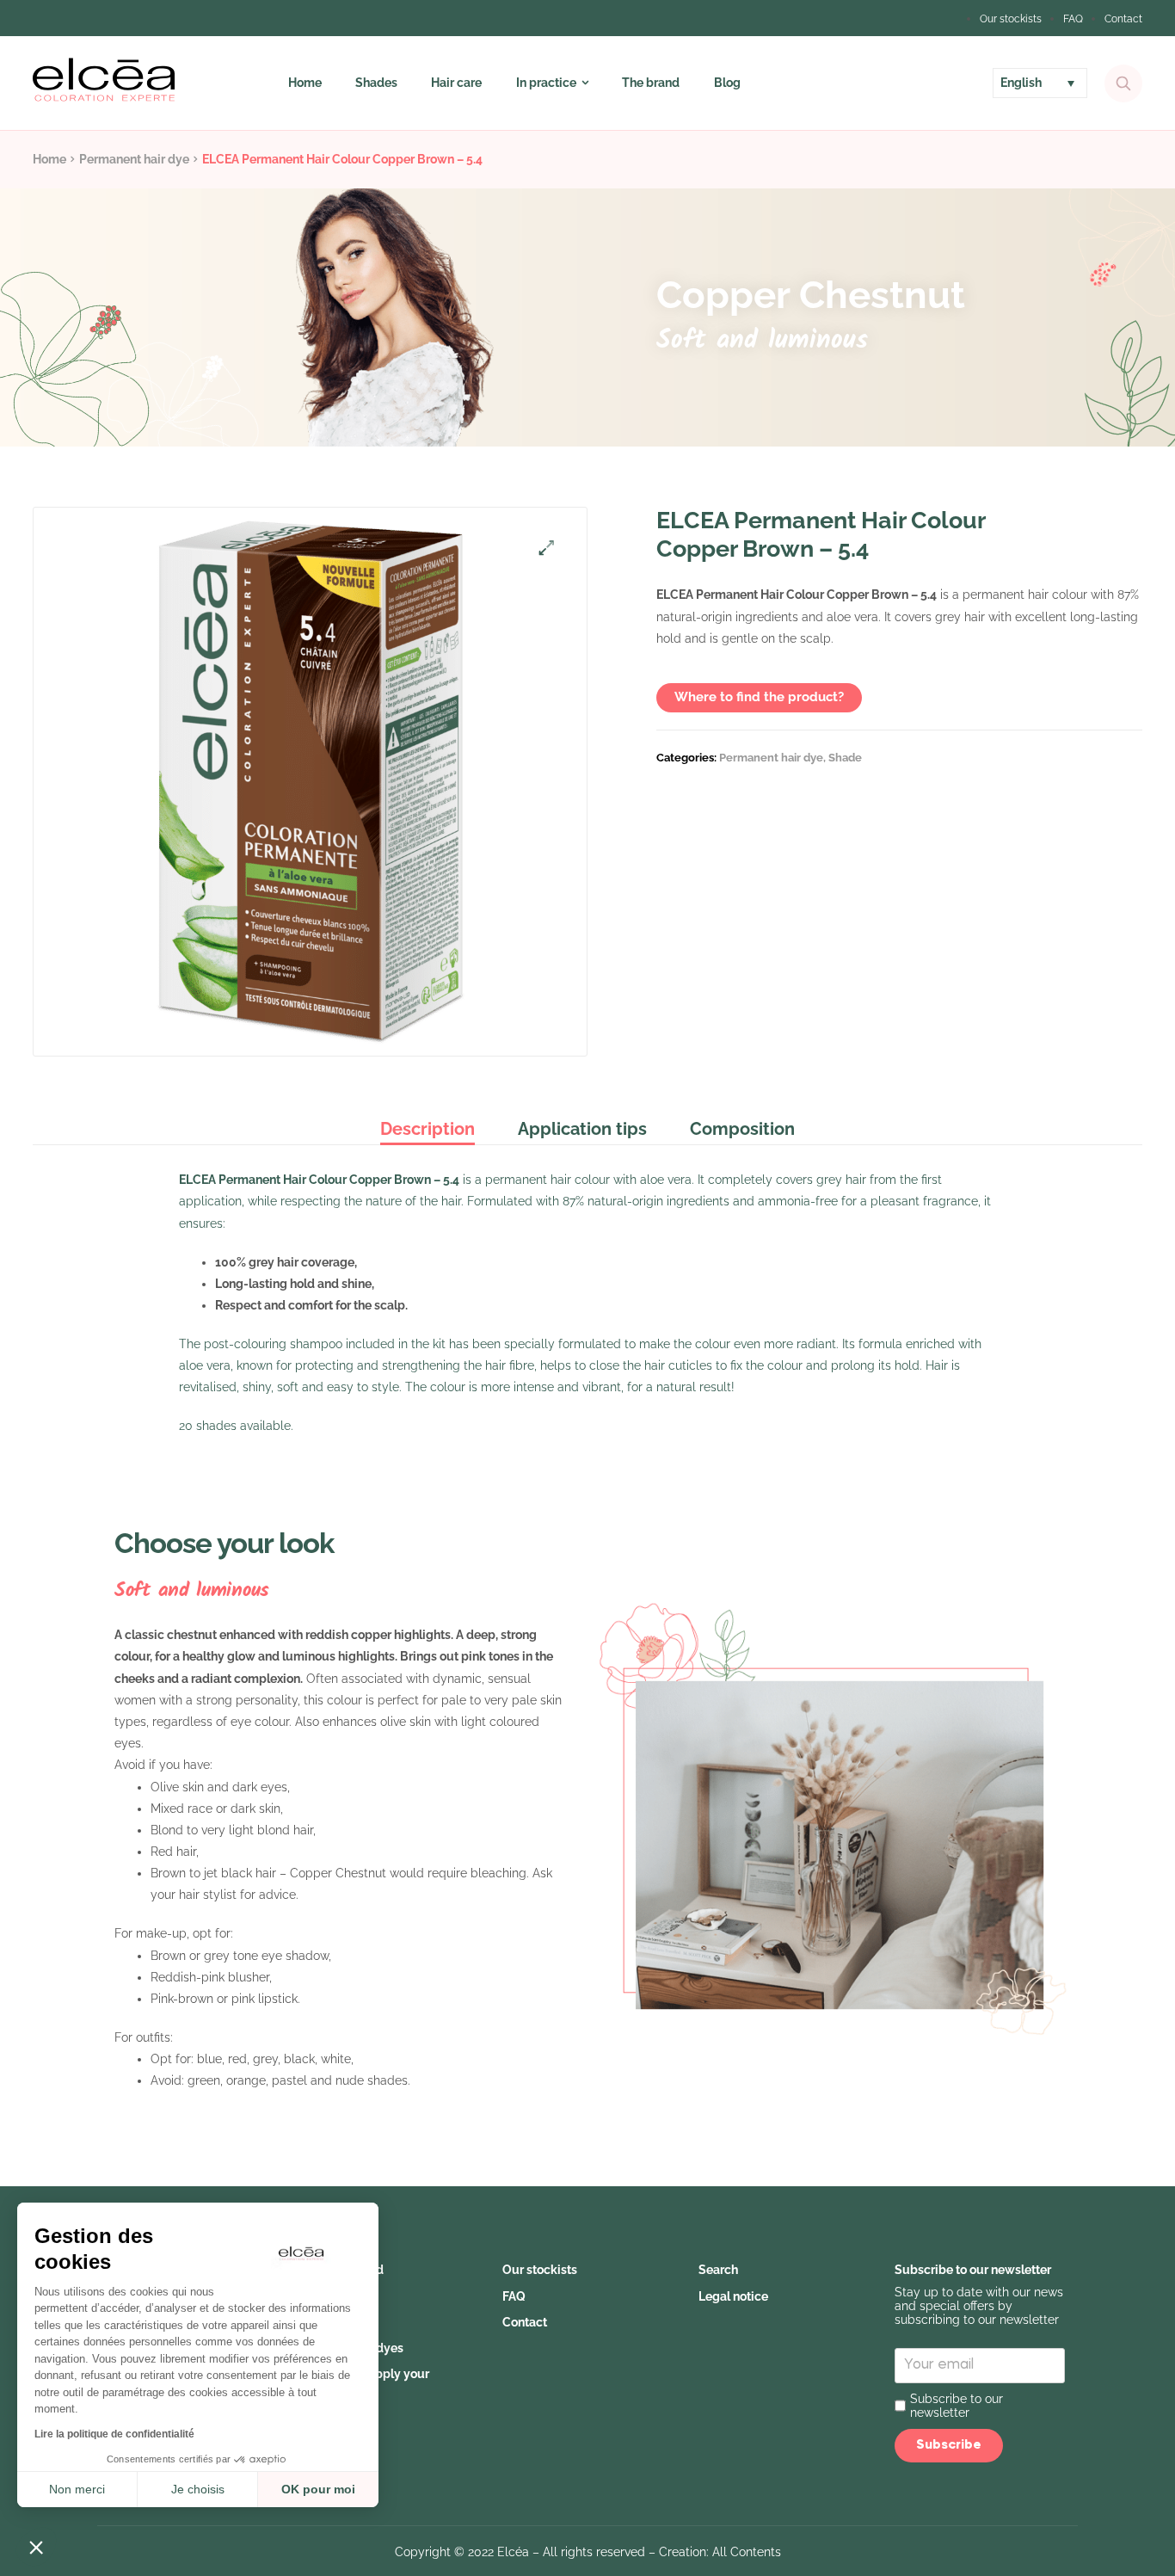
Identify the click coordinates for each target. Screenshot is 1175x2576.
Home (305, 83)
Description (428, 1129)
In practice (546, 83)
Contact (1123, 19)
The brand (651, 83)
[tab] (438, 1129)
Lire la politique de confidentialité (114, 2434)
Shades (376, 83)
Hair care (456, 83)
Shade (845, 758)
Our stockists (1011, 19)
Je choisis (198, 2489)
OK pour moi (318, 2489)
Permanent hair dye (134, 159)
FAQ (1073, 19)
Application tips (582, 1129)
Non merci (77, 2489)
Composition (742, 1129)
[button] (36, 2547)
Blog (727, 83)
